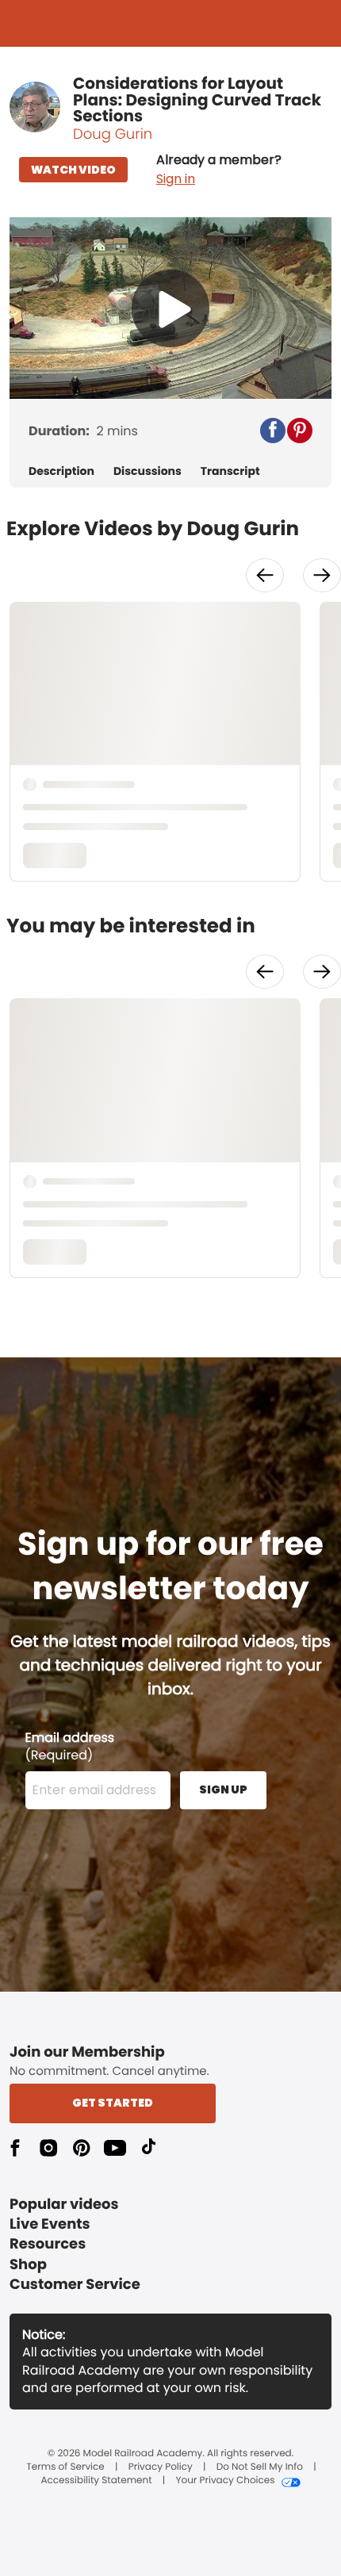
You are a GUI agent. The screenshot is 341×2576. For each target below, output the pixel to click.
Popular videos (64, 2205)
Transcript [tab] (230, 471)
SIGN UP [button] (223, 1789)
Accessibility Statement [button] (96, 2481)
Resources (48, 2244)
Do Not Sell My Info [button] (260, 2467)
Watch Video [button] (73, 170)
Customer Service (75, 2285)
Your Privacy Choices (225, 2481)
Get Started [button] (113, 2103)
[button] (219, 170)
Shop (28, 2265)
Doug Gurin (113, 134)
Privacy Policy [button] (161, 2467)
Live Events (50, 2224)
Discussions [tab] (148, 471)
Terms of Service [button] (65, 2467)
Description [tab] (61, 471)
